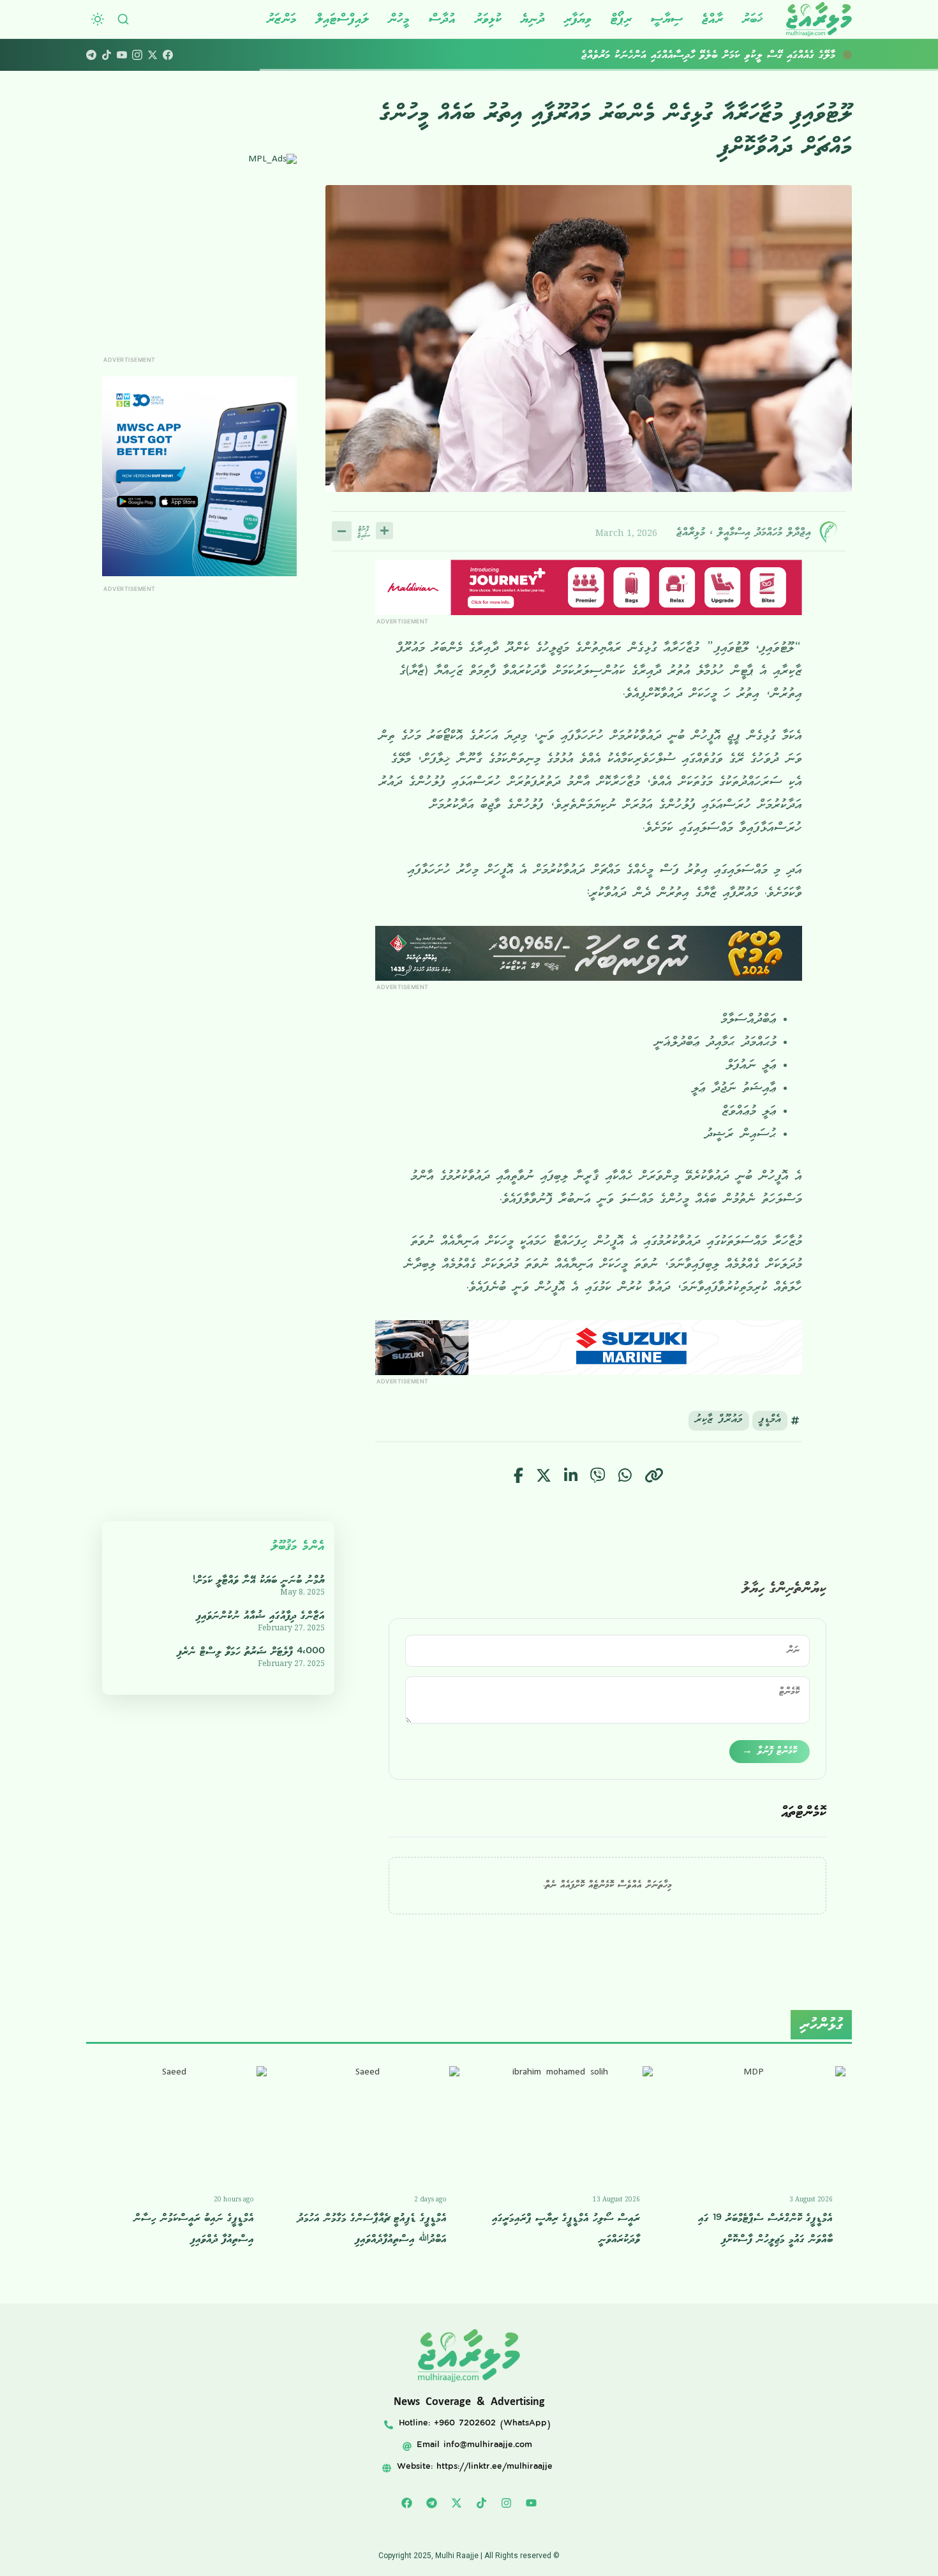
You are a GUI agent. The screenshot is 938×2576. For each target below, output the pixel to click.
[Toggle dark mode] (98, 19)
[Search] (123, 19)
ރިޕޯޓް (621, 19)
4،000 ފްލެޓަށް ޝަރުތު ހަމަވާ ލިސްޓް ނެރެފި (251, 1652)
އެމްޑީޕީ (770, 1421)
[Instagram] (137, 55)
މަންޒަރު (282, 19)
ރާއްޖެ (712, 19)
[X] (153, 55)
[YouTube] (122, 55)
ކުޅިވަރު (488, 19)
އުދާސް (442, 19)
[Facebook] (168, 55)
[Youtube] (532, 2503)
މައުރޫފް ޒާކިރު (719, 1421)
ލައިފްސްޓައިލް (342, 19)
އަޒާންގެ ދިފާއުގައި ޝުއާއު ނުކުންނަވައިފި (261, 1616)
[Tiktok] (482, 2503)
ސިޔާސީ (667, 19)
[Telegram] (91, 55)
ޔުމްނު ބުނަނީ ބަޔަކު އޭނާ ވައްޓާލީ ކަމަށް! (259, 1580)
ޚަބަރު (753, 19)
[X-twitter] (457, 2503)
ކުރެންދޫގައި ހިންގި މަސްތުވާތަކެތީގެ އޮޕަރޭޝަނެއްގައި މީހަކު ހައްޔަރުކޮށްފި (717, 55)
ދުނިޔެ (533, 19)
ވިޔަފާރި (578, 19)
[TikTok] (107, 55)
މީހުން (399, 19)
